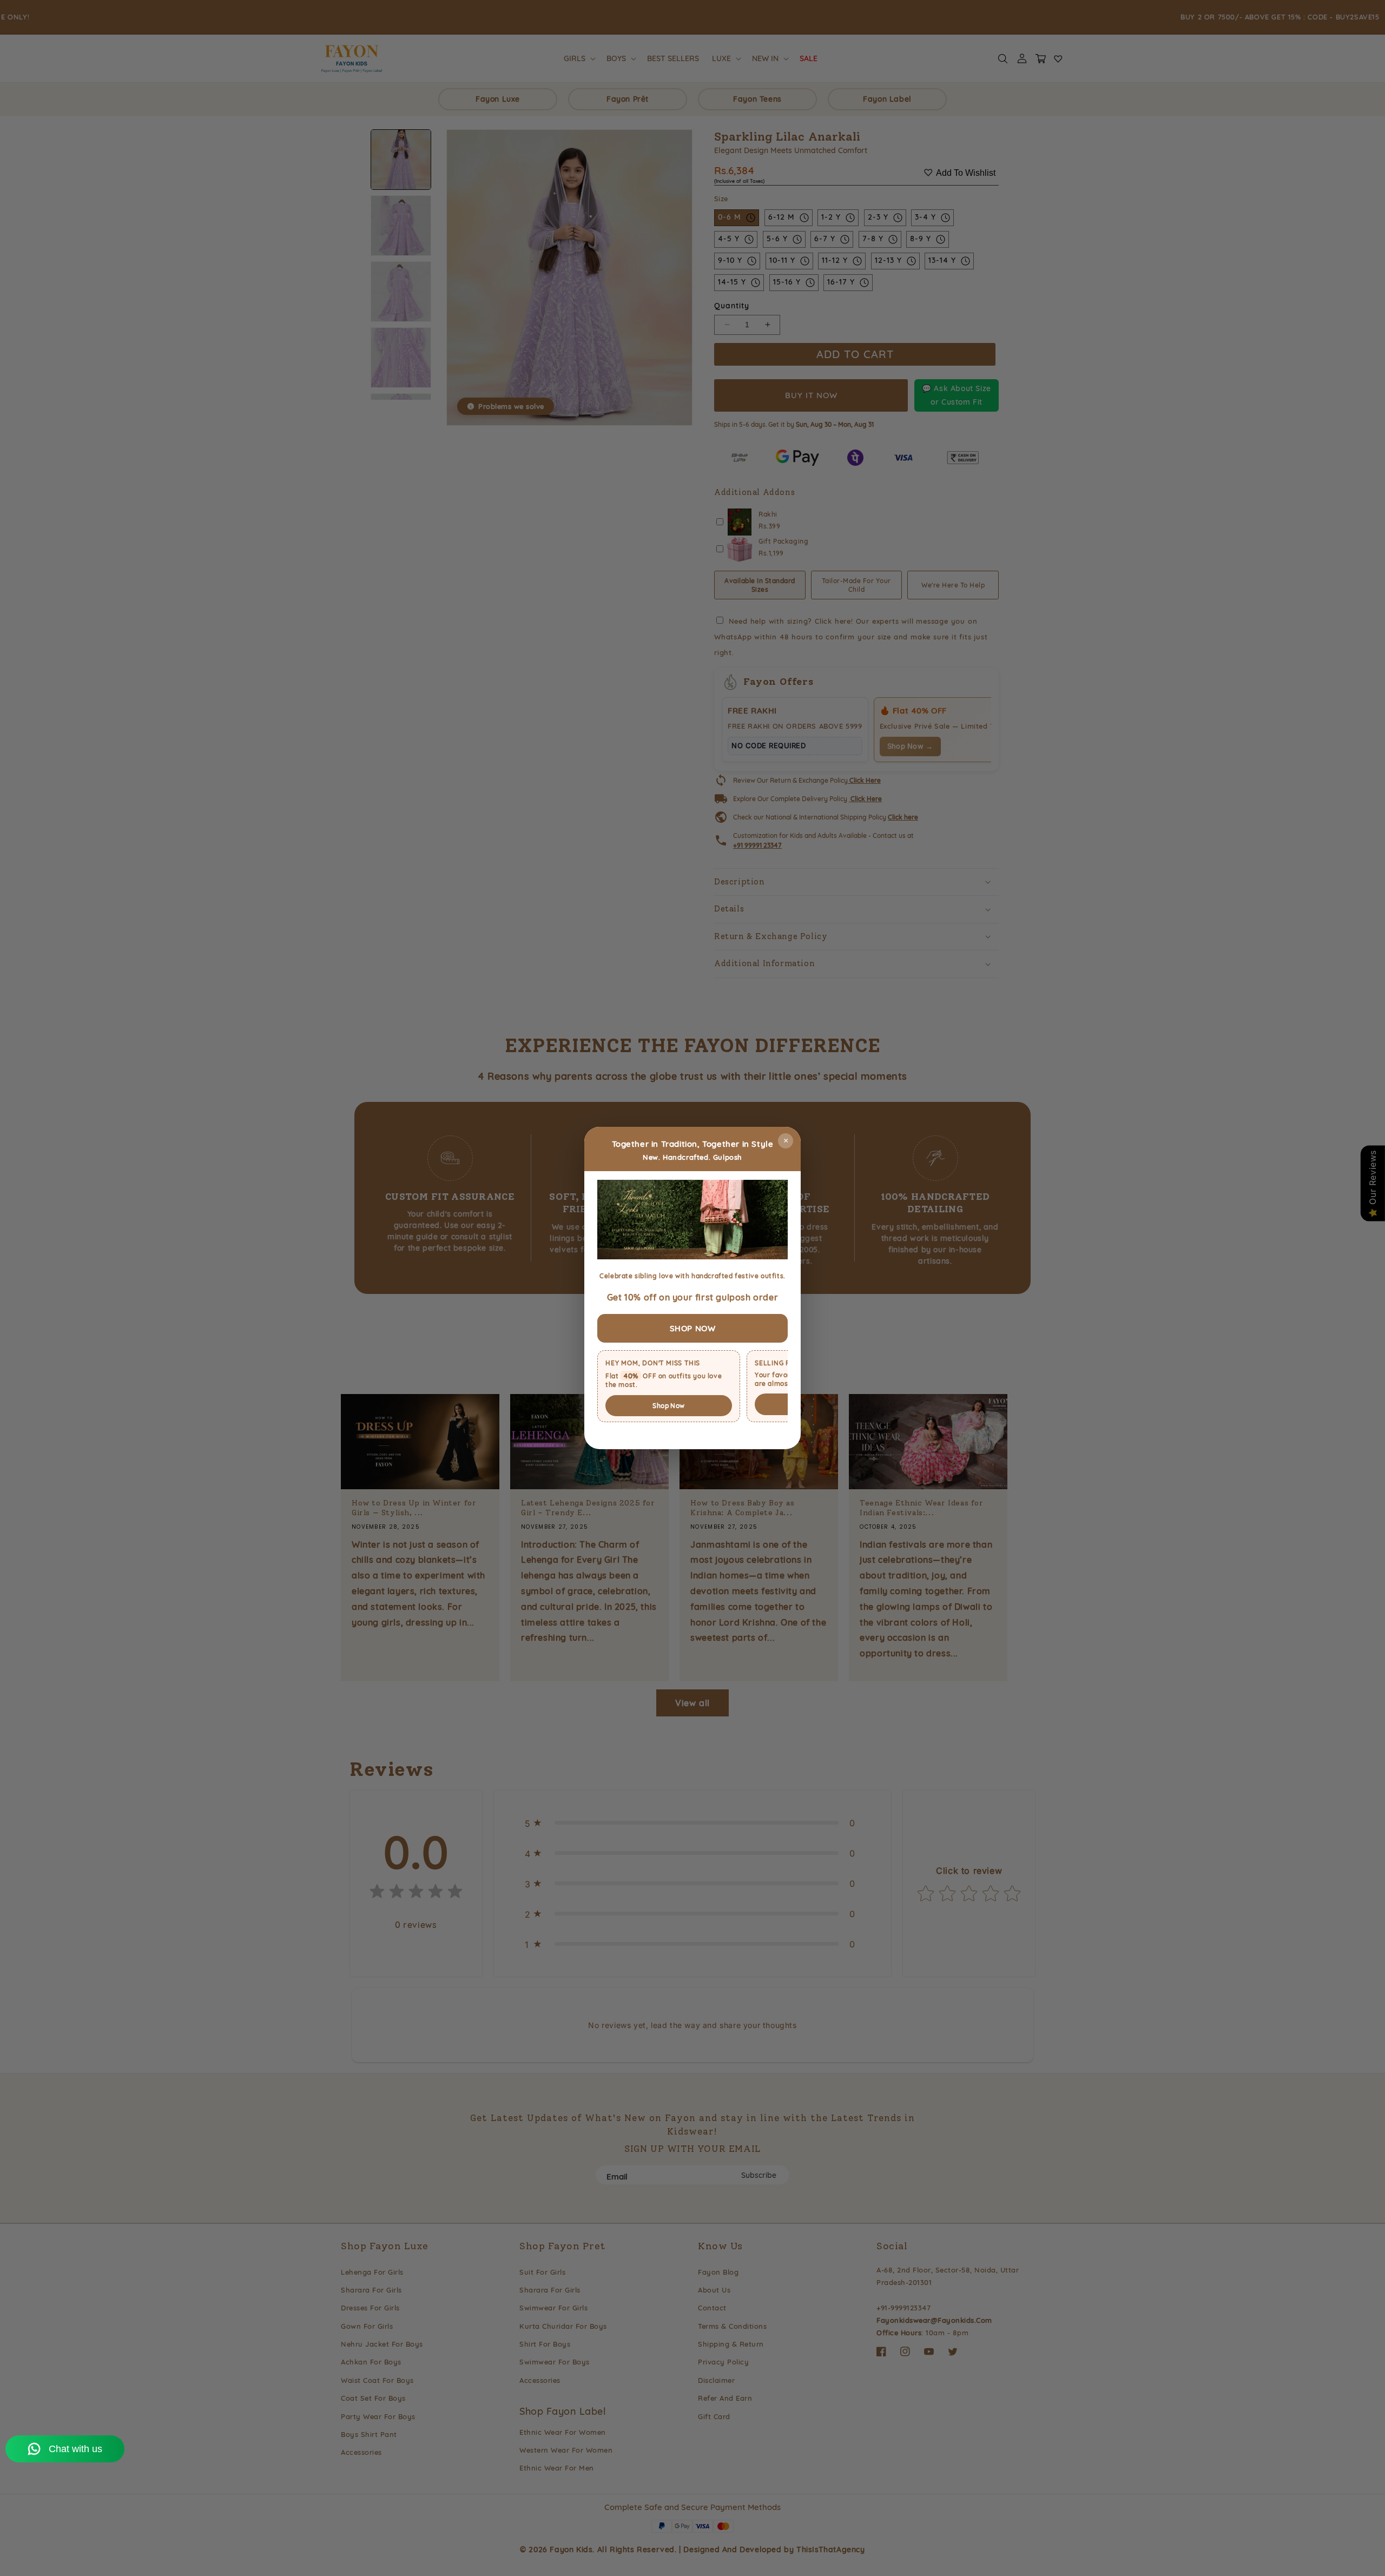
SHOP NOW (693, 1328)
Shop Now (668, 1406)
